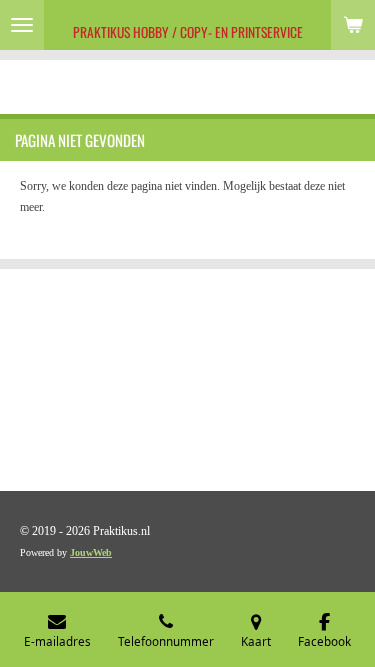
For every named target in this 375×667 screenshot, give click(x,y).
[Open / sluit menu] (22, 25)
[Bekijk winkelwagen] (353, 25)
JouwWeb (91, 552)
